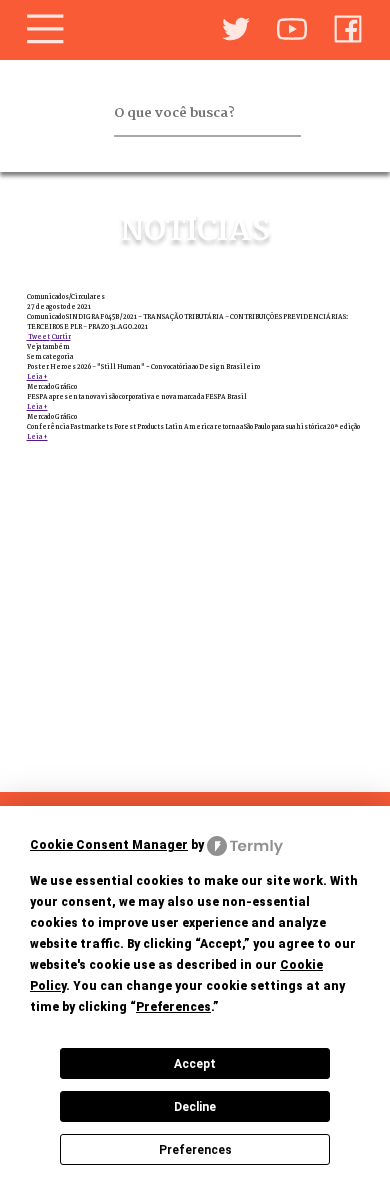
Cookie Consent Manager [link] (109, 845)
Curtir (61, 337)
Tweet (38, 337)
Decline (195, 1107)
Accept (195, 1064)
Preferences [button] (173, 1007)
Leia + (37, 377)
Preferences (195, 1150)
